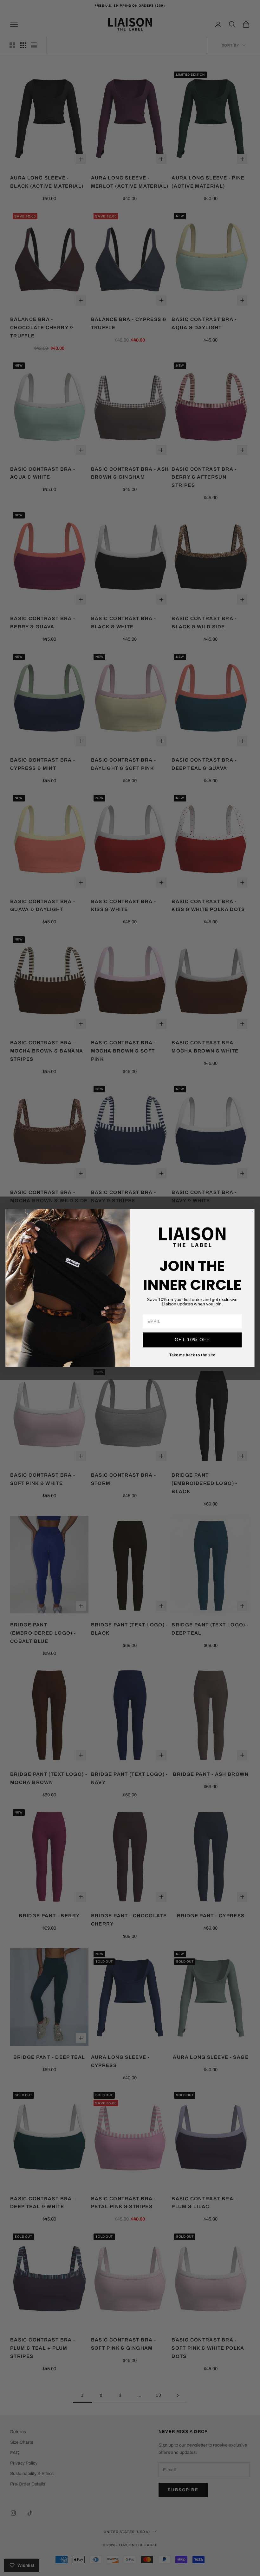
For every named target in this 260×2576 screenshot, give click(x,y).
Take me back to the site (192, 1355)
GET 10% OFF (192, 1340)
